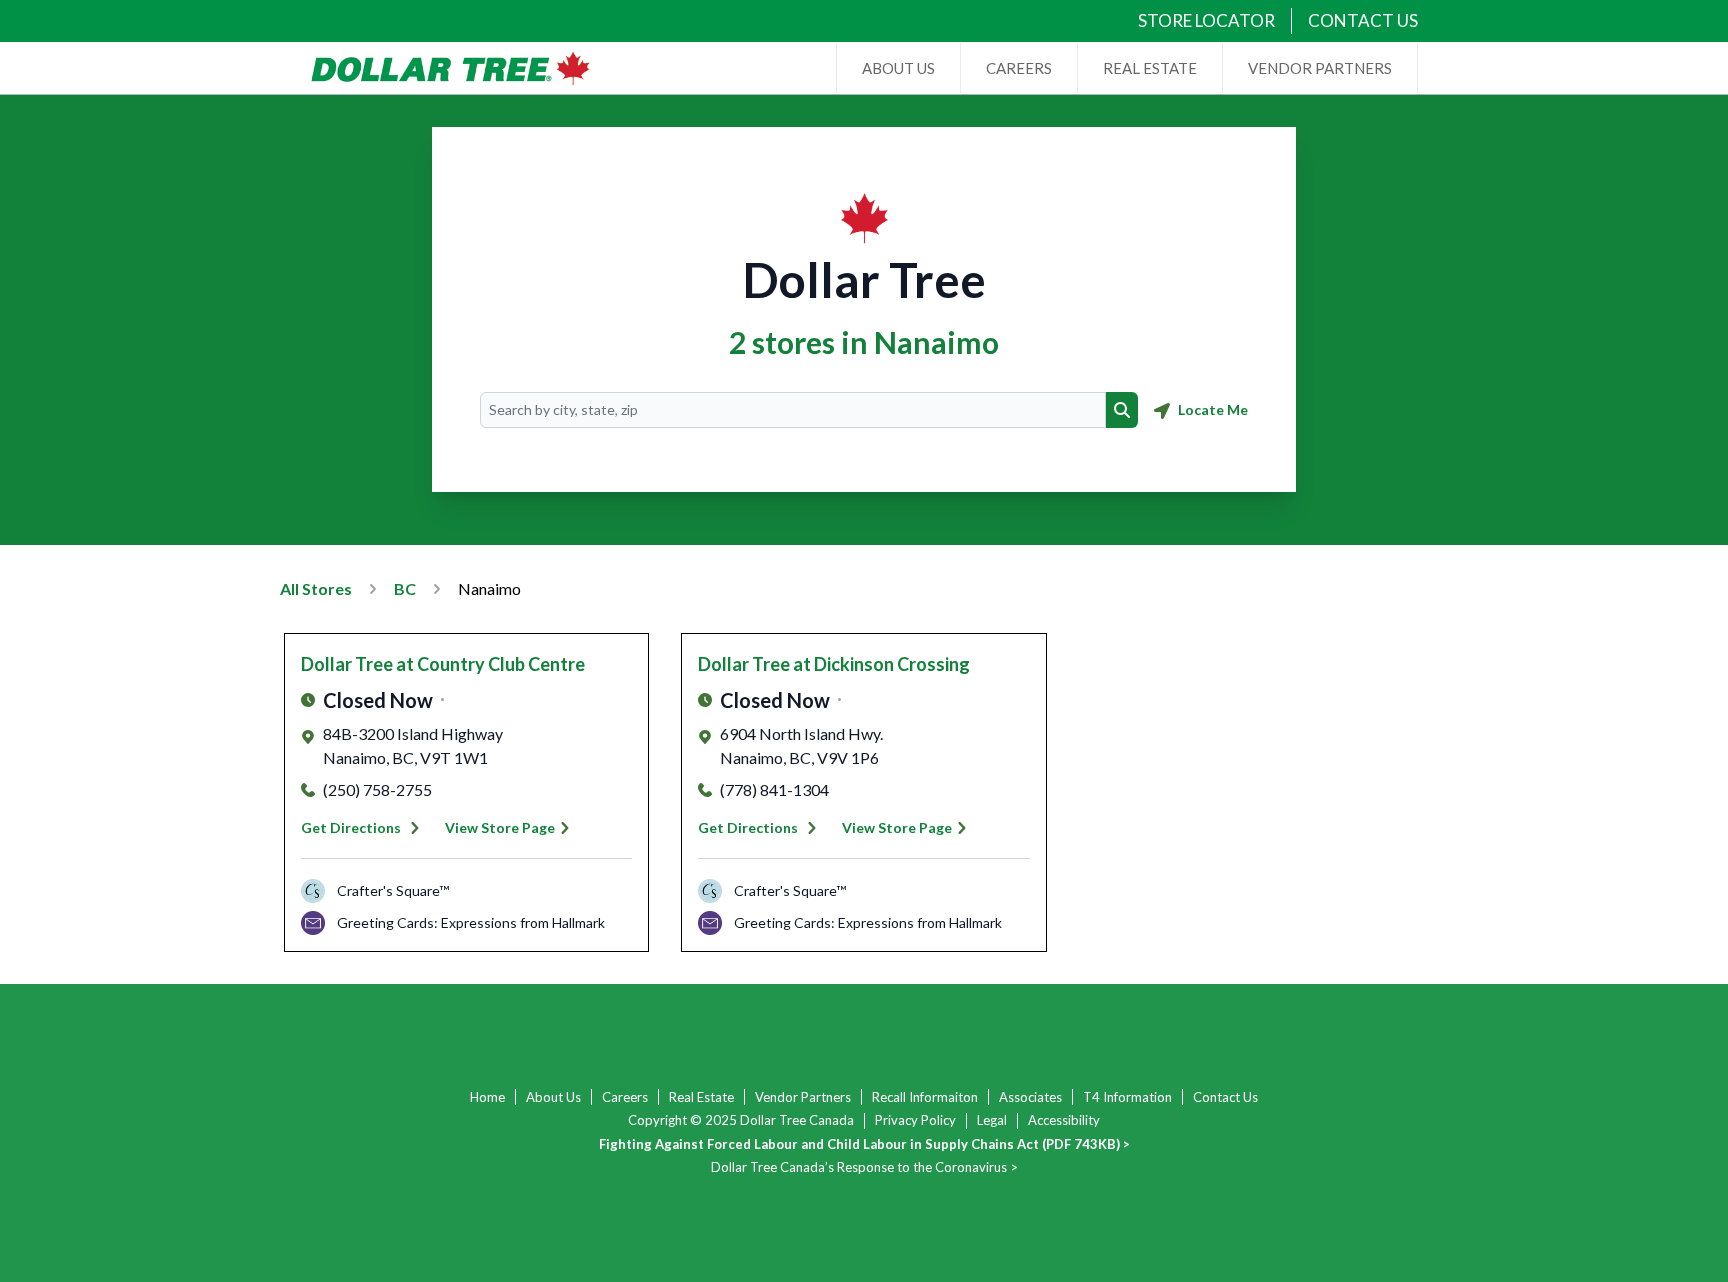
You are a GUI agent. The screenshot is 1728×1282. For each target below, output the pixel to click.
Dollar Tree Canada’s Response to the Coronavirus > (864, 1167)
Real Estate (701, 1097)
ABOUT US (898, 68)
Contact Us (1225, 1097)
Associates (1030, 1097)
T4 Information (1127, 1097)
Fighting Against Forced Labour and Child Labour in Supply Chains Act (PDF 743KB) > (864, 1144)
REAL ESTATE (1150, 68)
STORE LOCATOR (1206, 20)
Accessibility (1064, 1120)
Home (487, 1097)
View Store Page (500, 827)
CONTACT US (1363, 20)
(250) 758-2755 (377, 789)
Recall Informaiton (925, 1097)
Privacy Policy (915, 1120)
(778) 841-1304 (774, 789)
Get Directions (351, 827)
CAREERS (1019, 68)
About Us (553, 1097)
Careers (625, 1097)
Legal (992, 1120)
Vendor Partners (803, 1097)
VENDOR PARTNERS (1320, 68)
